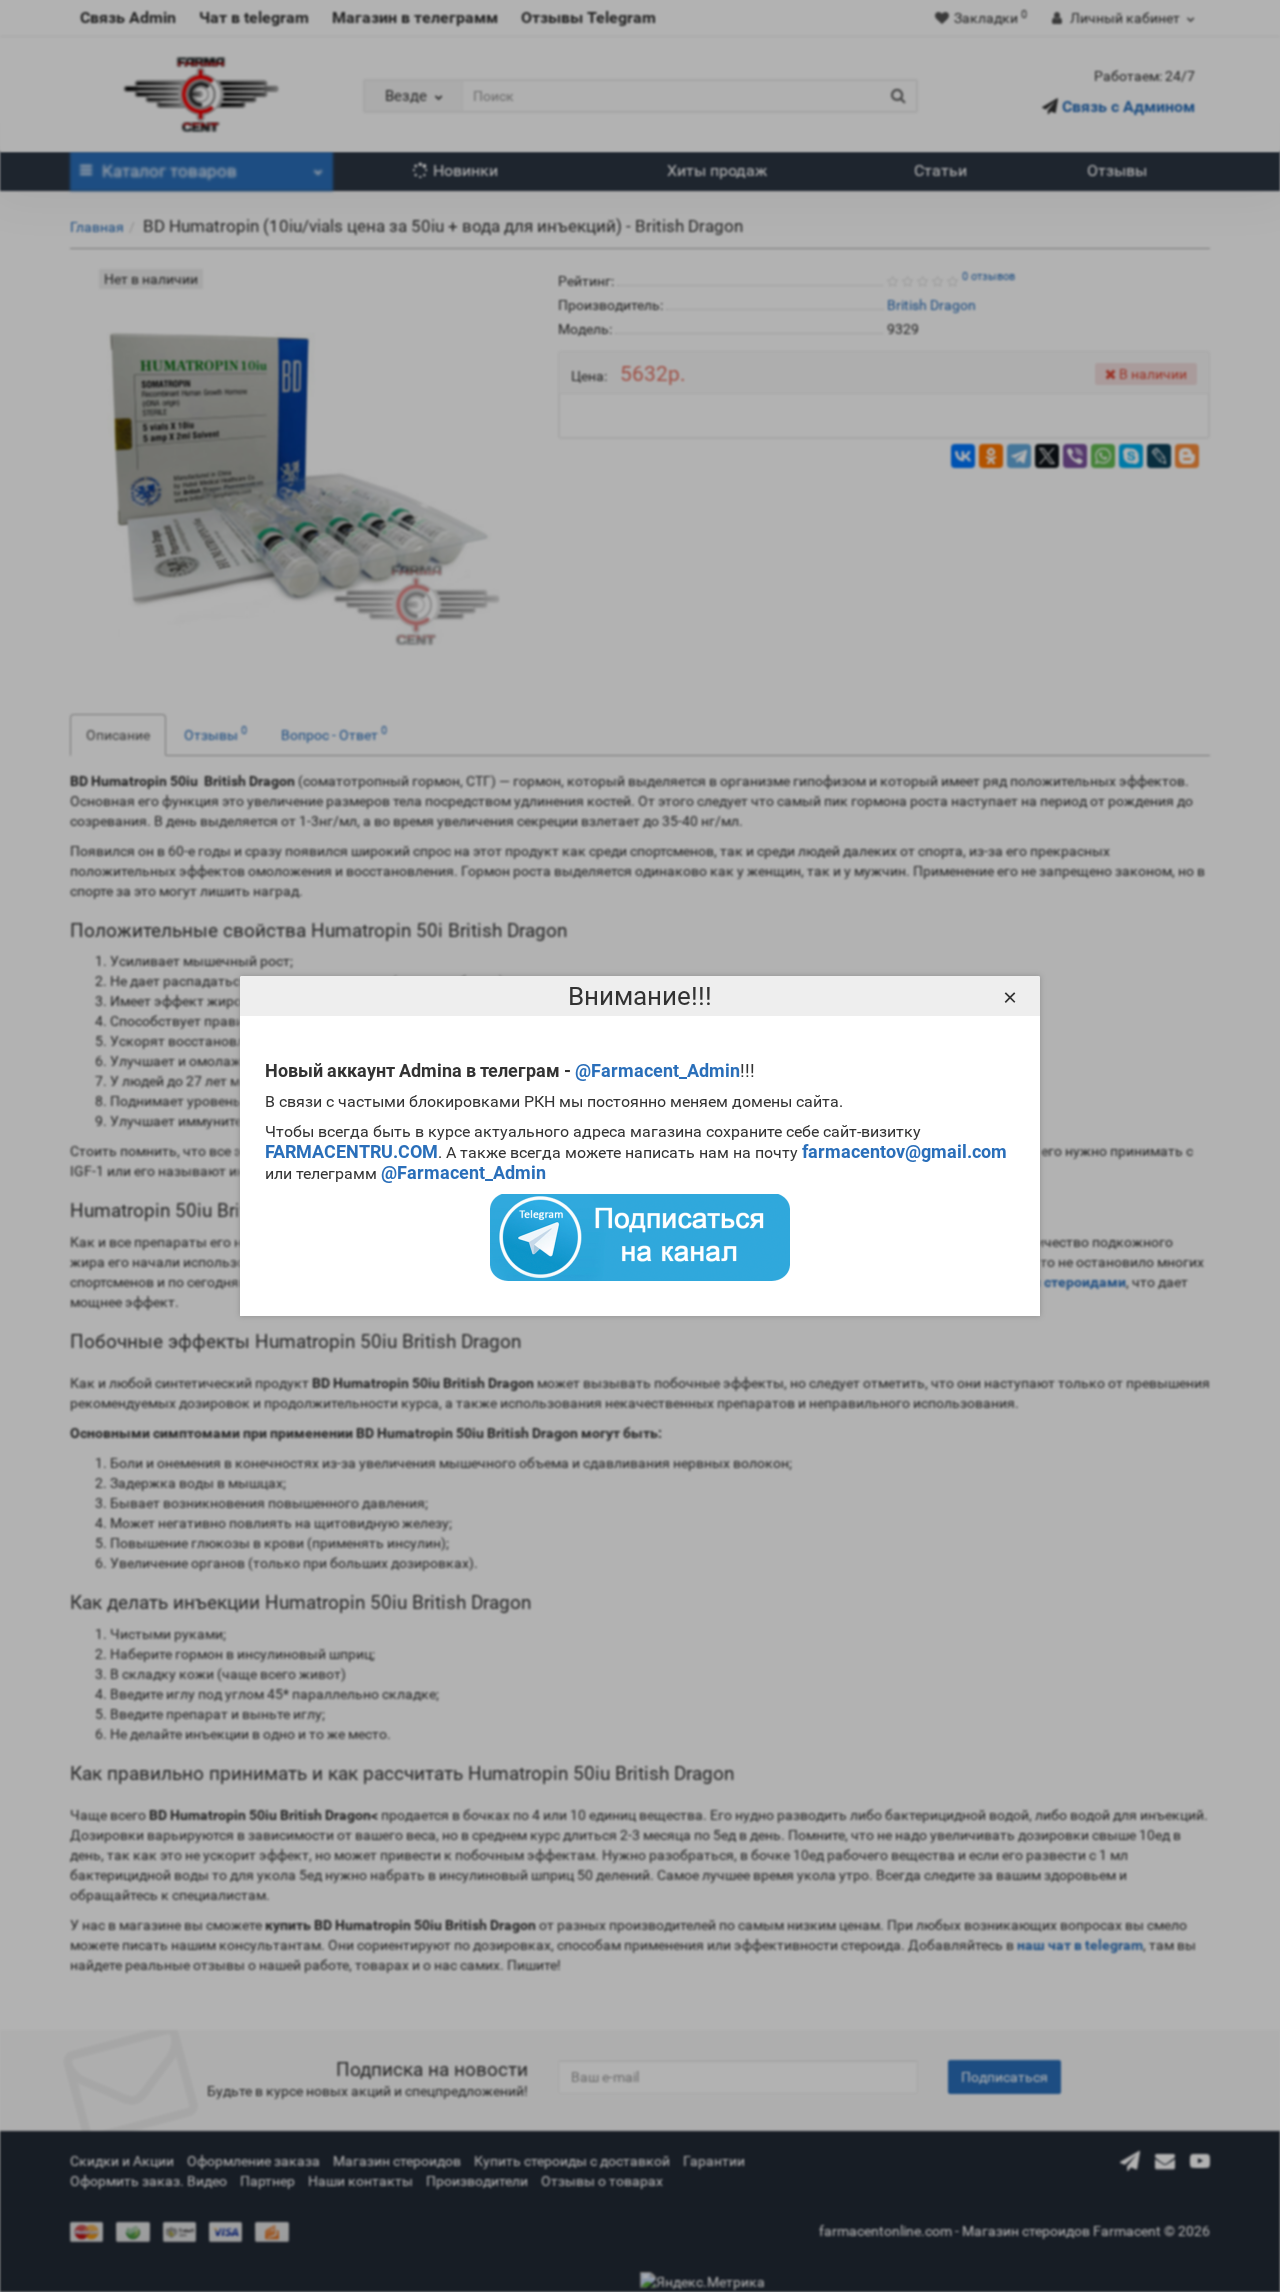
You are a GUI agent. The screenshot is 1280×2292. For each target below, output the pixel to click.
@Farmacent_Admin (657, 1070)
